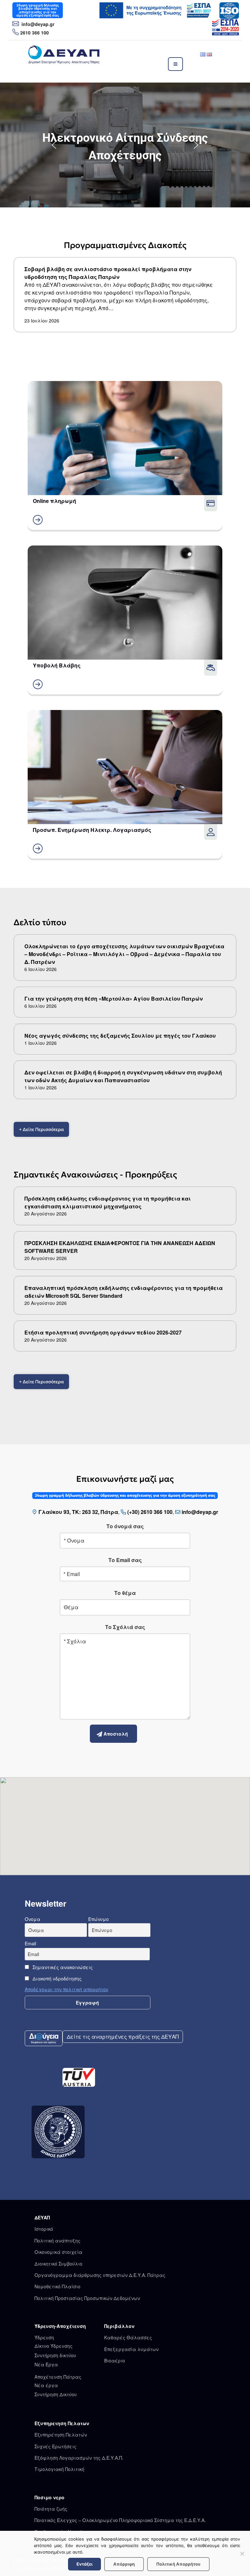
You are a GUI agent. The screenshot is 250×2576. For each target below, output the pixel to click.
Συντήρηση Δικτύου (56, 2394)
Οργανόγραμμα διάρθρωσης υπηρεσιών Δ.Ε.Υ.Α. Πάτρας (100, 2275)
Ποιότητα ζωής (51, 2509)
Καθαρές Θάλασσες (128, 2337)
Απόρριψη (124, 2564)
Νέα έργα (46, 2385)
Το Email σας (125, 1560)
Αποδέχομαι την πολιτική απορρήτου (67, 1989)
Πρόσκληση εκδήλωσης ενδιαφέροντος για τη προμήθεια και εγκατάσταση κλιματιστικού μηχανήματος (108, 1202)
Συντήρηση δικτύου (55, 2355)
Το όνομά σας (125, 1526)
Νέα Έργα (46, 2364)
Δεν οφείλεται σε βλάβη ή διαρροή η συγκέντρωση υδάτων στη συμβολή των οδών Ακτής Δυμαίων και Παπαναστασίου (123, 1076)
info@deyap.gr (37, 24)
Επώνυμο (98, 1919)
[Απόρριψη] (242, 2554)
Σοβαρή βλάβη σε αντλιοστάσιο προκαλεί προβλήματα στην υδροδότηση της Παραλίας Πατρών (108, 273)
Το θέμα (125, 1593)
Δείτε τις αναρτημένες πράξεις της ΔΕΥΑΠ (123, 2037)
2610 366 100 (35, 33)
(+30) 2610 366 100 (150, 1512)
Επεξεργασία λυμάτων (131, 2349)
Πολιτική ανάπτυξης (57, 2241)
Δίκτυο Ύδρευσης (54, 2346)
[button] (125, 145)
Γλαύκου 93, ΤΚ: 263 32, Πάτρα (78, 1512)
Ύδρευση (44, 2337)
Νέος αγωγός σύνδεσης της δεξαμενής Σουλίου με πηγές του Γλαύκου (120, 1036)
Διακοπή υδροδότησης (56, 1978)
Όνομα (33, 1919)
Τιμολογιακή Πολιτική (59, 2469)
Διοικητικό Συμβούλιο (58, 2264)
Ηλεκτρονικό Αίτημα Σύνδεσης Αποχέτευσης (125, 147)
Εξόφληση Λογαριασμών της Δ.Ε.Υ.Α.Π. (79, 2458)
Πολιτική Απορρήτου (178, 2564)
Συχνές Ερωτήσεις (56, 2446)
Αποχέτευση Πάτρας (58, 2377)
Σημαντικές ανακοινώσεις (62, 1967)
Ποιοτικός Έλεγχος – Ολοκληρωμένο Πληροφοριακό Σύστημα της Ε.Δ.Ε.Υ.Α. (120, 2520)
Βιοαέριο (115, 2360)
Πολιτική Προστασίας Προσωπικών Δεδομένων (87, 2298)
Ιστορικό (44, 2229)
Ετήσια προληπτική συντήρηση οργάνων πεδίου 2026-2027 (103, 1332)
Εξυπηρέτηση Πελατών (61, 2435)
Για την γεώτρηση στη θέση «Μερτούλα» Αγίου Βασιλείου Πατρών (114, 999)
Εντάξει (84, 2564)
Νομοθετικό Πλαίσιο (57, 2286)
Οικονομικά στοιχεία (58, 2252)
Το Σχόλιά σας (125, 1627)
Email (30, 1943)
